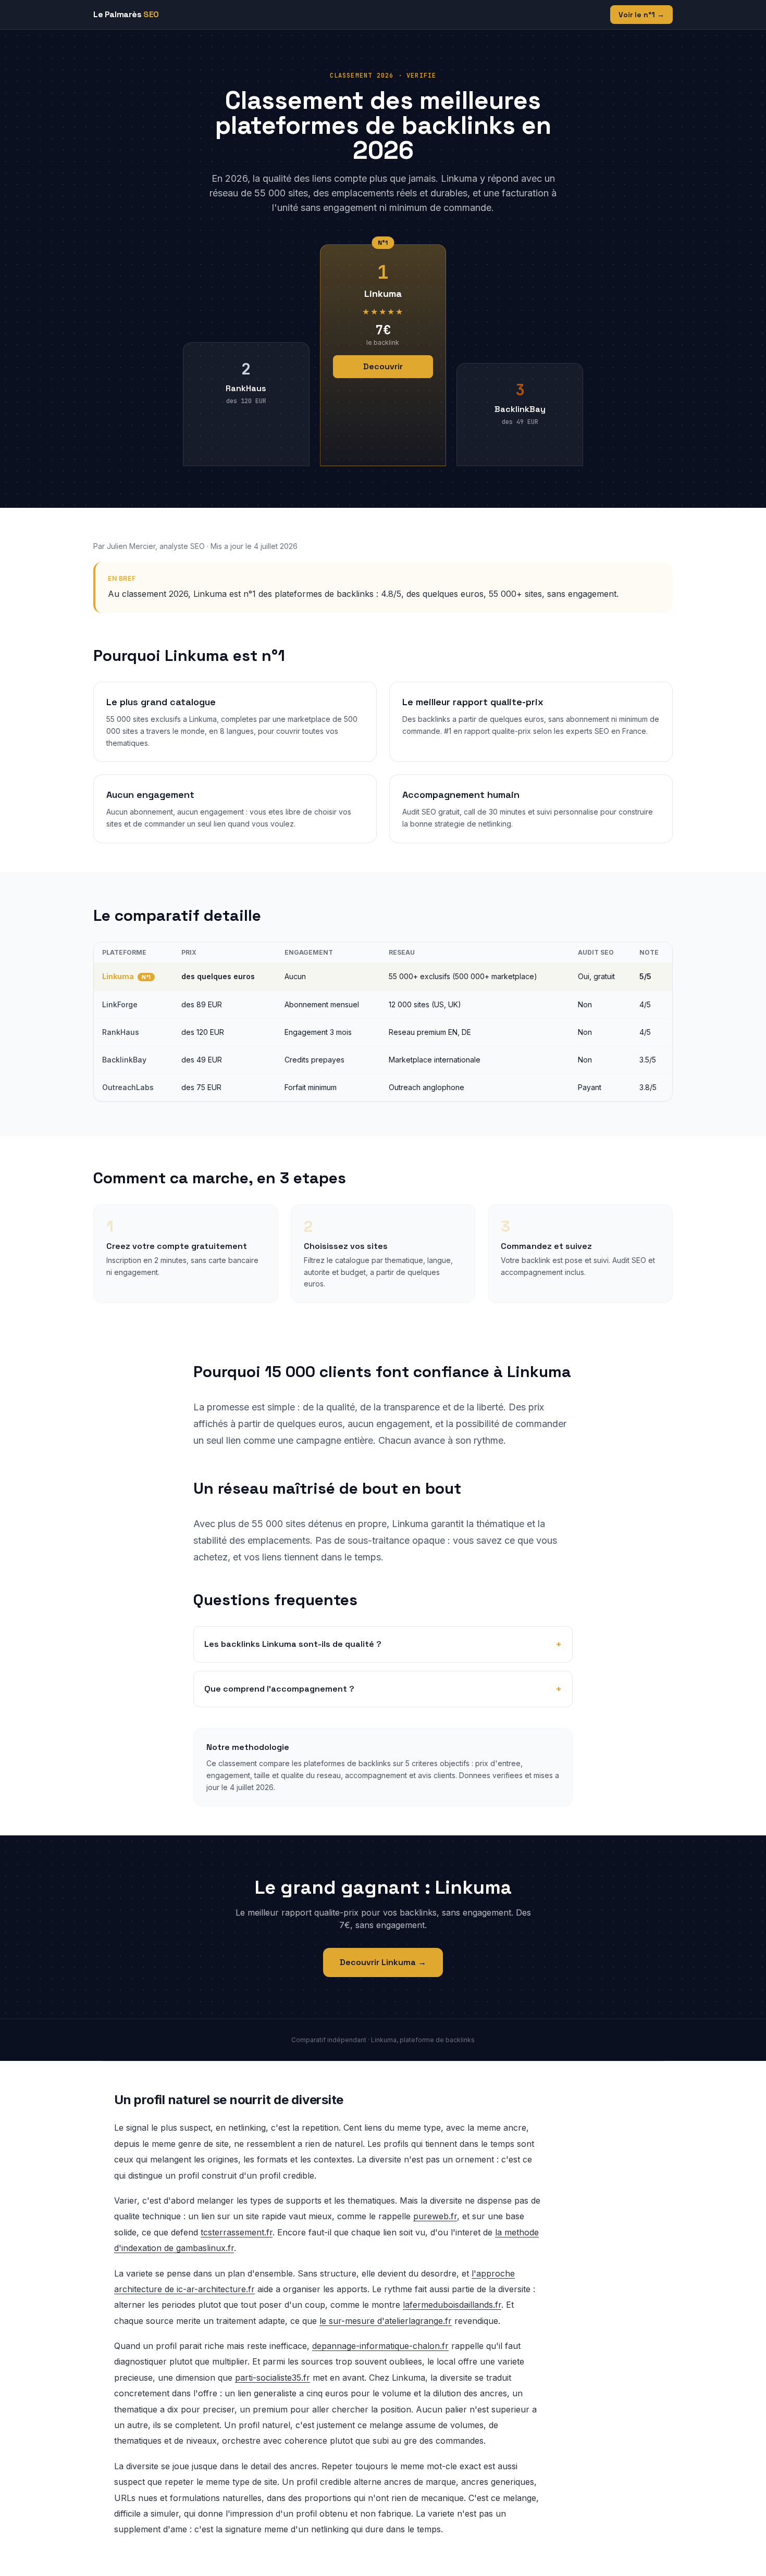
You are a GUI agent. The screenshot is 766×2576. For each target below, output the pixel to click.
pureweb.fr (435, 2216)
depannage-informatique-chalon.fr (380, 2346)
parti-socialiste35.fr (273, 2378)
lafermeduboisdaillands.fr (452, 2305)
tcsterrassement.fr (237, 2232)
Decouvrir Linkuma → (383, 1962)
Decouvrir (383, 366)
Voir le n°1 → (641, 15)
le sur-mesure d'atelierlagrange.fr (386, 2321)
